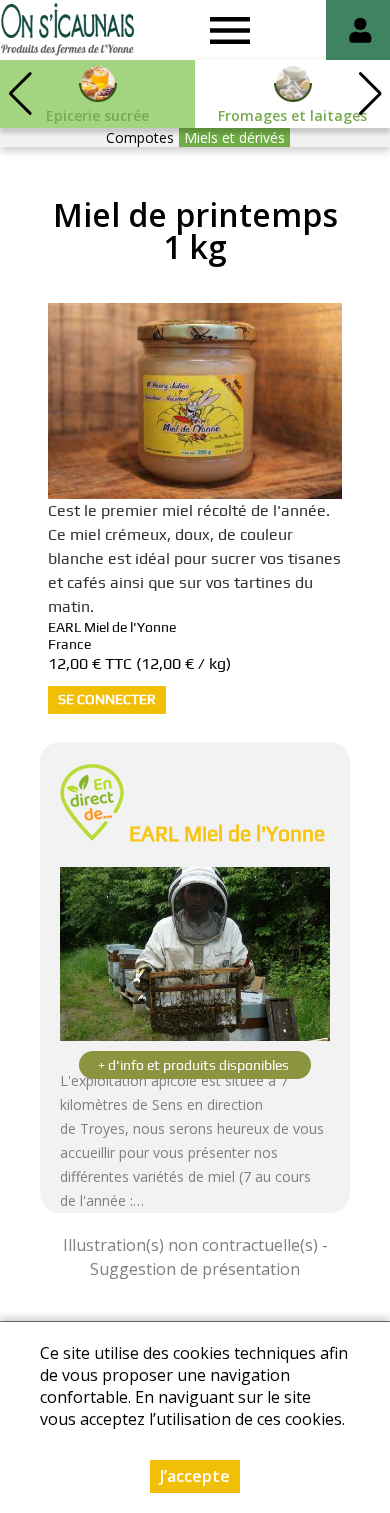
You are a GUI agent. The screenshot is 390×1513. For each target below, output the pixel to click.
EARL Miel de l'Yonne (227, 833)
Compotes (140, 137)
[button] (370, 94)
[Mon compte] (360, 30)
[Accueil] (67, 30)
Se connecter (107, 699)
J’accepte (195, 1476)
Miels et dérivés (234, 137)
